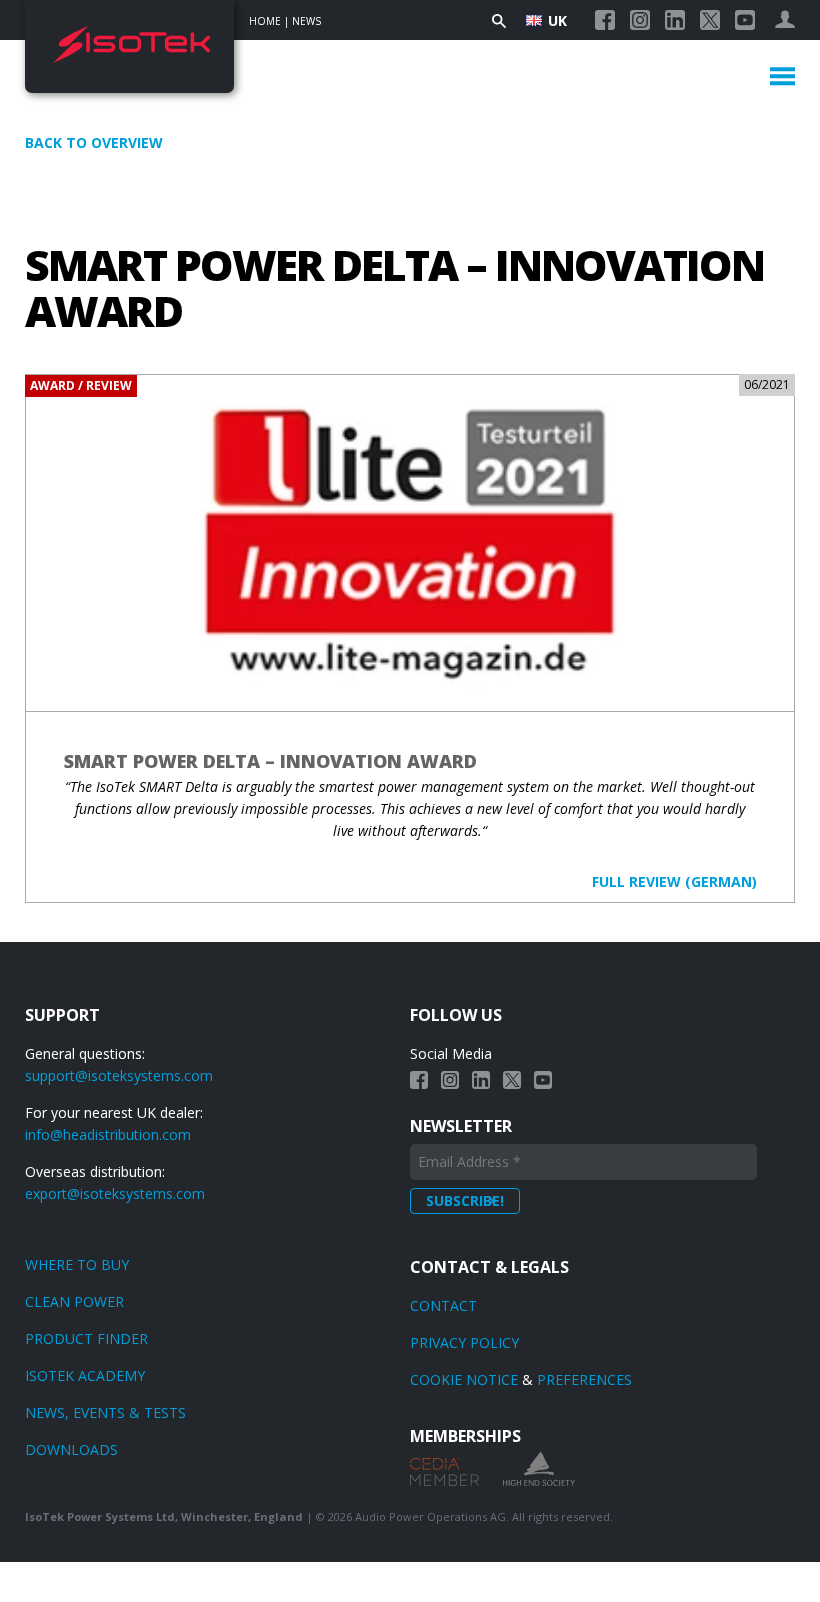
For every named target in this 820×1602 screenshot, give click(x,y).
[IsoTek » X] (710, 20)
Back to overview (94, 142)
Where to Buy (77, 1264)
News (306, 21)
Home (265, 21)
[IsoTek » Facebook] (605, 20)
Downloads (71, 1449)
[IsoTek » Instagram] (640, 20)
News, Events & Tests (105, 1412)
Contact (443, 1305)
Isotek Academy (85, 1375)
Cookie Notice (464, 1379)
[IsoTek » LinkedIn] (675, 20)
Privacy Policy (464, 1342)
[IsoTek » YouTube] (745, 20)
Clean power (74, 1301)
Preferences (584, 1379)
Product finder (86, 1338)
